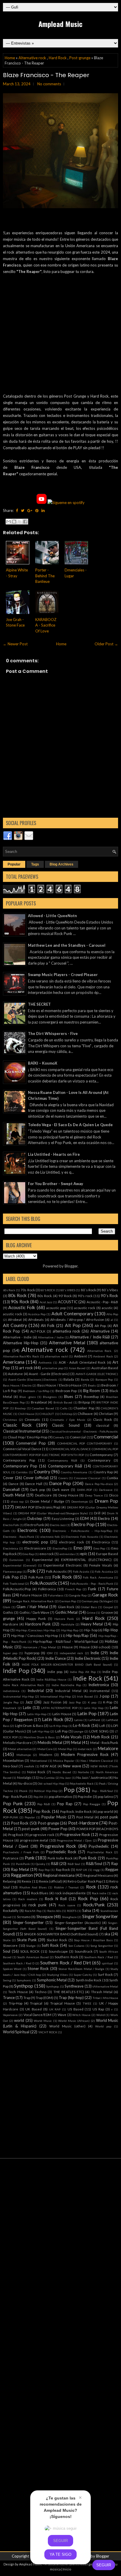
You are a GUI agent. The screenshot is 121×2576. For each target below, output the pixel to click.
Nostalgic (24, 1777)
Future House (31, 1595)
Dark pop (37, 1489)
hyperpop (32, 1653)
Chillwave (85, 1413)
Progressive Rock (75, 1835)
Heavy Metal (92, 1624)
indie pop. (55, 1671)
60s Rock (9, 1290)
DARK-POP (84, 1490)
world (19, 2020)
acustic (107, 1308)
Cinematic (32, 1419)
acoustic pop (56, 1308)
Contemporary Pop (20, 1466)
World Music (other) (67, 2026)
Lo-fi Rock (82, 1725)
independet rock (71, 1653)
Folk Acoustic (57, 1571)
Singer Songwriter (100, 1916)
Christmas (10, 1420)
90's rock (85, 1296)
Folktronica (47, 1589)
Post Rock (20, 1823)
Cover (8, 1478)
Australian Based (105, 1368)
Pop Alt (38, 1797)
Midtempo (24, 1755)
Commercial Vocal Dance (22, 1449)
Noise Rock (36, 1772)
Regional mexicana (59, 1875)
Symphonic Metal (52, 1980)
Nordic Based (62, 1772)
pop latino (105, 1796)
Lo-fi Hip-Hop (58, 1726)
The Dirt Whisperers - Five (53, 1034)
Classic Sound (66, 1425)
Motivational (39, 1761)
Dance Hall (34, 1484)
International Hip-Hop (56, 1696)
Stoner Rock (38, 1969)
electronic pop (35, 1542)
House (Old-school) (95, 1647)
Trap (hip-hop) (71, 1998)
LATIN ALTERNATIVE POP (59, 1708)
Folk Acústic (81, 1572)
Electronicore (35, 1548)
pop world (105, 1811)
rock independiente (70, 1893)
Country (42, 1472)
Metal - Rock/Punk (104, 1742)
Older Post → (106, 644)
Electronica (101, 1542)
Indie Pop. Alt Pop (83, 1672)
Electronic (27, 1530)
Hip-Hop (111, 1630)
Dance (14, 1484)
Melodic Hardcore (17, 1742)
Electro (104, 1518)
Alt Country (15, 1325)
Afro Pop (112, 1314)
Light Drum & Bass (29, 1725)
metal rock (85, 1749)
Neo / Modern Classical (97, 1761)
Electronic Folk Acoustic (82, 1537)
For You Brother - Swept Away (56, 1184)
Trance (9, 1998)
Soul (7, 1951)
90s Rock (20, 1301)
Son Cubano (77, 1946)
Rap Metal (20, 1869)
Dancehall (11, 1489)
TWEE (87, 2003)
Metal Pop (65, 1749)
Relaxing (10, 1881)
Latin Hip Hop (94, 1708)
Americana (14, 1362)
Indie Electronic (88, 1658)
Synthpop (24, 1986)
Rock (91, 1887)
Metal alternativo (20, 1749)
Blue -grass (28, 1397)
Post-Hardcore (83, 1823)
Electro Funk (34, 1525)
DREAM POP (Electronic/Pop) (38, 1507)
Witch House (81, 2015)
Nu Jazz (65, 1778)
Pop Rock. (42, 1811)
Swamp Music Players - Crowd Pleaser (63, 975)
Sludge (31, 1946)
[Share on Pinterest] (37, 510)
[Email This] (9, 522)
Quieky (40, 1864)
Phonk (23, 1791)
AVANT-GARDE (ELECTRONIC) (97, 1374)
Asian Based (77, 1368)
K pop (92, 1702)
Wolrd (101, 2015)
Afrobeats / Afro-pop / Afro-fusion (77, 1319)
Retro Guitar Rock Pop (85, 1881)
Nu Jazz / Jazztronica (92, 1777)
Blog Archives (62, 864)
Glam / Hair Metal (32, 1607)
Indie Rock (88, 1678)
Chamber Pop (84, 1408)
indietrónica (11, 1691)
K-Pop (108, 1702)
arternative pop (53, 1368)
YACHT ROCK (48, 2032)
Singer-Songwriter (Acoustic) (78, 1922)
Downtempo (80, 1501)
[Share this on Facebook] (17, 510)
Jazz (29, 1702)
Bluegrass (50, 1397)
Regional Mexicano (98, 1875)
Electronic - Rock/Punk (19, 1537)
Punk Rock (88, 1858)
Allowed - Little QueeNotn (52, 916)
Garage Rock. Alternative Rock (33, 1601)
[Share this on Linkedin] (43, 510)
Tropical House (63, 2003)
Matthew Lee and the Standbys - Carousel (67, 945)
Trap (27, 1998)
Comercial (78, 1437)
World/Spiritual (16, 2032)
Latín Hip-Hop (37, 1714)
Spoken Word (12, 1969)
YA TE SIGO (60, 2554)
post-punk (31, 1829)
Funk (92, 1589)
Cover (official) (36, 1478)
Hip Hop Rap (70, 1630)
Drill (97, 1513)
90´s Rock (109, 1296)
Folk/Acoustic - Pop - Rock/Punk (92, 1584)
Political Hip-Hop (46, 1791)
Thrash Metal (102, 1992)
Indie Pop (16, 1670)
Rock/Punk (94, 1905)
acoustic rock (85, 1308)
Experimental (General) (20, 1565)
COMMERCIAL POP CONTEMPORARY (85, 1443)
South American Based (33, 1957)
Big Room (91, 1391)
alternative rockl (56, 1356)
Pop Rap (65, 1804)
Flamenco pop (12, 1572)
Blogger (71, 1266)
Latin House (62, 1714)
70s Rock (28, 1290)
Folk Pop (11, 1577)
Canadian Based (43, 1408)
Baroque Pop (104, 1379)
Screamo (24, 1917)
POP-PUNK (11, 1817)
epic (84, 1554)
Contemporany (101, 1455)
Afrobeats (36, 1319)
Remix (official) (51, 1881)
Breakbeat (39, 1402)
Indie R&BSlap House (51, 1679)
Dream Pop (106, 1501)
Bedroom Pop (66, 1391)
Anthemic (45, 1362)
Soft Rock (50, 1945)
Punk (30, 1858)
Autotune (15, 1374)
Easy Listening (63, 1518)
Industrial (36, 1691)
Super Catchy (83, 1975)
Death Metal (14, 1495)
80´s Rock (88, 1290)
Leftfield (94, 1720)
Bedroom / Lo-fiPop (36, 1391)
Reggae (112, 1869)
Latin (27, 1708)
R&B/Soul (94, 1864)
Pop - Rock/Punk (15, 1796)
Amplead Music (60, 24)
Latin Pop (87, 1713)
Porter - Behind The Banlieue (45, 576)
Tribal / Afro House (105, 1998)
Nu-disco (25, 1783)
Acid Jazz (46, 1302)
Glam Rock (66, 1607)
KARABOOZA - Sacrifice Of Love (46, 625)
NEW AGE (48, 1766)
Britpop (84, 1402)
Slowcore (10, 1945)
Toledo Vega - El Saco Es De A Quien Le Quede (70, 1125)
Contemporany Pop (19, 1460)
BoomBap (91, 1396)
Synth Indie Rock (89, 1980)
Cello (64, 1408)
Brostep (20, 1408)
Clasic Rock (102, 1419)
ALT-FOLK (38, 1331)
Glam (7, 1607)
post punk (109, 1817)
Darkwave (106, 1490)
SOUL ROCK (30, 1951)
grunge (9, 1618)
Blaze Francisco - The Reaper (46, 75)
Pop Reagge (92, 1804)
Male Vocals (71, 1737)
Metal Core (45, 1749)
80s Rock (17, 1295)
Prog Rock (16, 1835)
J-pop (104, 1696)
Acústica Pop (37, 1314)
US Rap (98, 2009)
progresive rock (42, 1835)
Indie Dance (55, 1658)
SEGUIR (104, 2565)
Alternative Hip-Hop (21, 1343)
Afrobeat (15, 1319)
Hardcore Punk (38, 1624)
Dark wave (61, 1489)
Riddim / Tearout (67, 1887)
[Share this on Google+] (30, 510)
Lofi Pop (61, 1731)
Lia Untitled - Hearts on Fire (54, 1154)
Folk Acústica (104, 1572)
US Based (75, 2009)
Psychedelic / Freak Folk (21, 1852)
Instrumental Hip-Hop (18, 1696)
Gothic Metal (66, 1612)
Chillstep (66, 1414)
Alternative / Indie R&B (90, 1337)
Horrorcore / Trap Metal (39, 1647)
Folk (32, 1571)
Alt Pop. (100, 1326)
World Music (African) (74, 2021)
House (68, 1647)
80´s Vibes (110, 1290)
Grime (91, 1613)
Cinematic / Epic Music (68, 1420)
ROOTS (72, 1911)
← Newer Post (15, 644)
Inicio (67, 2569)
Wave (62, 2015)
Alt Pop (73, 1325)
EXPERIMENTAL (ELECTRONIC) (86, 1559)
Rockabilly (11, 1910)
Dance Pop (60, 1483)
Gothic (8, 1612)
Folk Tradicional (14, 1584)
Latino (78, 1720)
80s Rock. (45, 1296)
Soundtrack (84, 1951)
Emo (78, 1548)
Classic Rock (17, 1425)
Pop (69, 1790)
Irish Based (85, 1696)
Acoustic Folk (22, 1307)
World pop (103, 2026)
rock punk (38, 1905)
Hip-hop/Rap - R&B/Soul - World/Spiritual (65, 1641)
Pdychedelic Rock (82, 1783)
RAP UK (82, 1870)
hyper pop (10, 1653)
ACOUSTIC (68, 1302)
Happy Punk (36, 1618)
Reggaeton (22, 1875)
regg (96, 1870)
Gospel (108, 1607)
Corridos (22, 1472)
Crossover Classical (87, 1478)
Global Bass (89, 1607)
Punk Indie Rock (60, 1858)
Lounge (78, 1731)
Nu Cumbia (47, 1778)
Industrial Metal (68, 1691)
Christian (106, 1413)
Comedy (59, 1437)
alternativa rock (66, 1331)
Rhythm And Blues (33, 1887)
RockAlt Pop (33, 1911)
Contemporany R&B (63, 1460)
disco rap (17, 1501)
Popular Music (54, 1817)
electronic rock (72, 1542)
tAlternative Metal (105, 1986)
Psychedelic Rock (61, 1852)
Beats (92, 1385)
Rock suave (67, 1905)
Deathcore (43, 1495)
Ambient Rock (103, 1356)
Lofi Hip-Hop (41, 1731)
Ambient (80, 1356)
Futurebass (56, 1595)
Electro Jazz (58, 1525)
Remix (26, 1881)
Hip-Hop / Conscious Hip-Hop (35, 1635)
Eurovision (16, 1560)
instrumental (100, 1691)
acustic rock (12, 1314)
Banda (85, 1379)
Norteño (83, 1772)
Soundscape (58, 1951)
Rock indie (99, 1893)
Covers (63, 1478)
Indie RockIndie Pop (66, 1685)
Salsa (87, 1910)
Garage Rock (105, 1595)
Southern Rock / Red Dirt (65, 1963)
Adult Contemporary (72, 1314)
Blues (69, 1396)
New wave (72, 1766)
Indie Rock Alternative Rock (23, 1685)
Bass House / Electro (17, 1385)
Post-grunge (80, 58)
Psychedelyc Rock (100, 1852)
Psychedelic (99, 1846)
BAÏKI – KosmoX (43, 1063)
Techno (41, 1992)
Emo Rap (28, 1554)
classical (103, 1425)
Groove (107, 1612)
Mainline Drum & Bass (39, 1737)
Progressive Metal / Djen (74, 1840)
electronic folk (50, 1537)
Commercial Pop (31, 1443)
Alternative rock (32, 58)
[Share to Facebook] (25, 522)
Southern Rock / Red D (19, 1963)
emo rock (47, 1554)
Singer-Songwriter (28, 1922)
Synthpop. (53, 1986)
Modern (46, 1754)
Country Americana (74, 1472)
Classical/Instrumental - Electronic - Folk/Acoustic (84, 1431)
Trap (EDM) (44, 1998)
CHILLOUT (47, 1414)
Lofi (102, 1725)
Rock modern (28, 1899)
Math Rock (100, 1737)
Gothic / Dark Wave (34, 1612)
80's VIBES (68, 1290)
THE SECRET (39, 1004)
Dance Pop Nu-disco (99, 1484)
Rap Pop (44, 1870)
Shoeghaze (69, 1917)
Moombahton (13, 1760)
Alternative (100, 1331)
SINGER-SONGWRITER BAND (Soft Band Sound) (61, 1934)
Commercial (106, 1437)
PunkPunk (23, 1864)
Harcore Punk (64, 1619)
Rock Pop (88, 1898)
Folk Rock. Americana (98, 1577)
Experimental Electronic (63, 1565)
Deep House (68, 1495)
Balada (69, 1379)
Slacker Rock (57, 1940)
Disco (114, 1495)
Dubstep (35, 1518)
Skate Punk (27, 1940)
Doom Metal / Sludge (47, 1501)
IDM (50, 1653)
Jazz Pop (75, 1702)
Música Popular (64, 1761)
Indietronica (99, 1685)
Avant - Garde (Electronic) (49, 1374)
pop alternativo (60, 1796)
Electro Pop (83, 1524)
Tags (35, 864)
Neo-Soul (10, 1766)
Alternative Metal (67, 1343)
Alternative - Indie (17, 1337)
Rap (115, 1864)
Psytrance (11, 1858)
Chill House (26, 1414)
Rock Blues (40, 1893)
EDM (84, 1518)
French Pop (73, 1589)
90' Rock (65, 1296)
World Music (43, 2021)
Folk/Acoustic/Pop (17, 1589)
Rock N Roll (56, 1899)
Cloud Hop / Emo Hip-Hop (27, 1437)
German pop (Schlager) (98, 1601)
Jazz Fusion (52, 1702)
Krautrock (10, 1708)
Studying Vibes (57, 1975)
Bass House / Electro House (60, 1385)
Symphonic (24, 1980)
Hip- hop (91, 1630)
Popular (14, 864)
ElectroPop (60, 1548)
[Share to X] (20, 522)
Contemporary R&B (65, 1466)
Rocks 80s (54, 1911)
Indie (95, 1653)
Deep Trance (94, 1495)
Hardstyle (68, 1624)
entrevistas (67, 1554)
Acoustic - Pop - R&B (102, 1302)
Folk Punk (36, 1577)
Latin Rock (53, 1719)
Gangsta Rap (78, 1595)
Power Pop (58, 1829)
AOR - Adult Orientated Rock (82, 1362)
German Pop (68, 1601)
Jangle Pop (11, 1702)
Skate (7, 1940)
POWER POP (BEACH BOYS (97, 1829)
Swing (7, 1980)
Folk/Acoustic (44, 1583)
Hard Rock (58, 58)
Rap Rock (63, 1869)
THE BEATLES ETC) (69, 1992)
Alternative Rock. (100, 1351)
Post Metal (85, 1817)
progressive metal (34, 1840)
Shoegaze (45, 1917)
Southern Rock (66, 1957)
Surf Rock (105, 1974)
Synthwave (74, 1986)
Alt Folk (48, 1326)
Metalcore (108, 1748)
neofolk (29, 1766)
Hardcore (11, 1624)
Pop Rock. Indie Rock (76, 1811)
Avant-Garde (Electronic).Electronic (33, 1379)
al (112, 1320)
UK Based (33, 2009)
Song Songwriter (102, 1946)
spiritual (107, 1963)
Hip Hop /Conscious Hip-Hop (35, 1630)
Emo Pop (99, 1548)
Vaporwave (10, 2015)
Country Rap (103, 1472)
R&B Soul (74, 1864)
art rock (26, 1368)
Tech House (18, 1992)
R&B (55, 1864)
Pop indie (85, 1796)
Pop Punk (13, 1803)
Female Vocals (101, 1565)
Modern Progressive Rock (85, 1754)
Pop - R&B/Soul (102, 1791)
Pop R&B (44, 1804)
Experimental (42, 1559)
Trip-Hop (16, 2003)
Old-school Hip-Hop (51, 1783)
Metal (76, 1742)
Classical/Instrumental (22, 1431)
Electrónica (11, 1548)
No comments (49, 84)
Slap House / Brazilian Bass (93, 1940)
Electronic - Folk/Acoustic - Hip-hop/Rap (82, 1531)
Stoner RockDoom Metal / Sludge (81, 1969)
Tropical (36, 2003)
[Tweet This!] (23, 510)
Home (10, 58)
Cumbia (112, 1478)
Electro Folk (11, 1525)
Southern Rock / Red (99, 1957)
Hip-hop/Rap (78, 1635)
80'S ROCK (48, 1290)
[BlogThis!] (14, 522)
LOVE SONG (99, 1731)
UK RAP (55, 2009)
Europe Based (107, 1554)
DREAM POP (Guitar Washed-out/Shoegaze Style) (53, 1513)
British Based (63, 1402)
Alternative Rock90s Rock (21, 1356)
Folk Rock (62, 1577)
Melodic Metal (50, 1742)
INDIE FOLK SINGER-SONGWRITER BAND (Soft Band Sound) (67, 1664)
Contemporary (99, 1460)
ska (107, 1934)
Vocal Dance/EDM (38, 2015)
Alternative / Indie (51, 1337)
